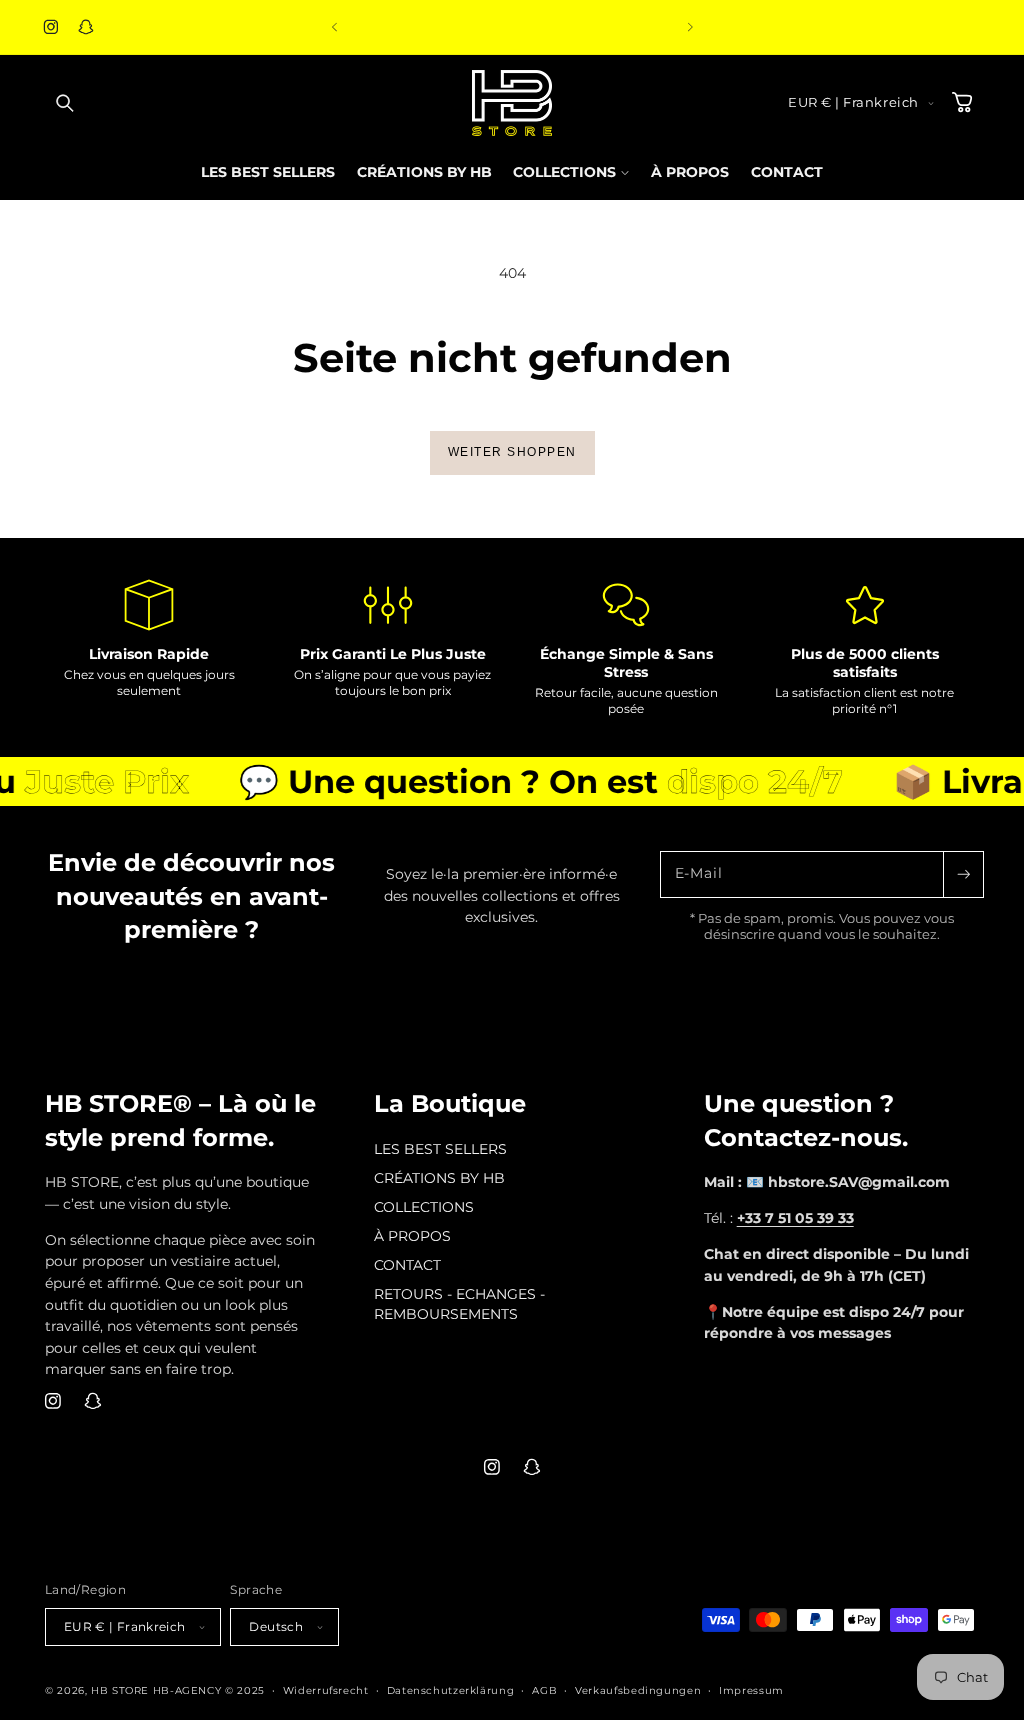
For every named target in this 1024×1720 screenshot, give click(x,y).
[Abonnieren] (963, 874)
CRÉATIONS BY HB (439, 1178)
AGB (544, 1690)
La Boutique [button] (450, 1103)
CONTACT (407, 1265)
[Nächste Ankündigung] (690, 27)
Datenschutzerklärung (451, 1690)
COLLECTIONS (424, 1207)
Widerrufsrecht (326, 1690)
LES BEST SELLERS (440, 1149)
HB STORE (122, 1690)
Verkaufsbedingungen (638, 1690)
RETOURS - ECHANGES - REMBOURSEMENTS (459, 1304)
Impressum (751, 1690)
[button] (65, 103)
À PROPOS (412, 1236)
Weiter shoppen (512, 452)
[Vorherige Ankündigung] (334, 27)
